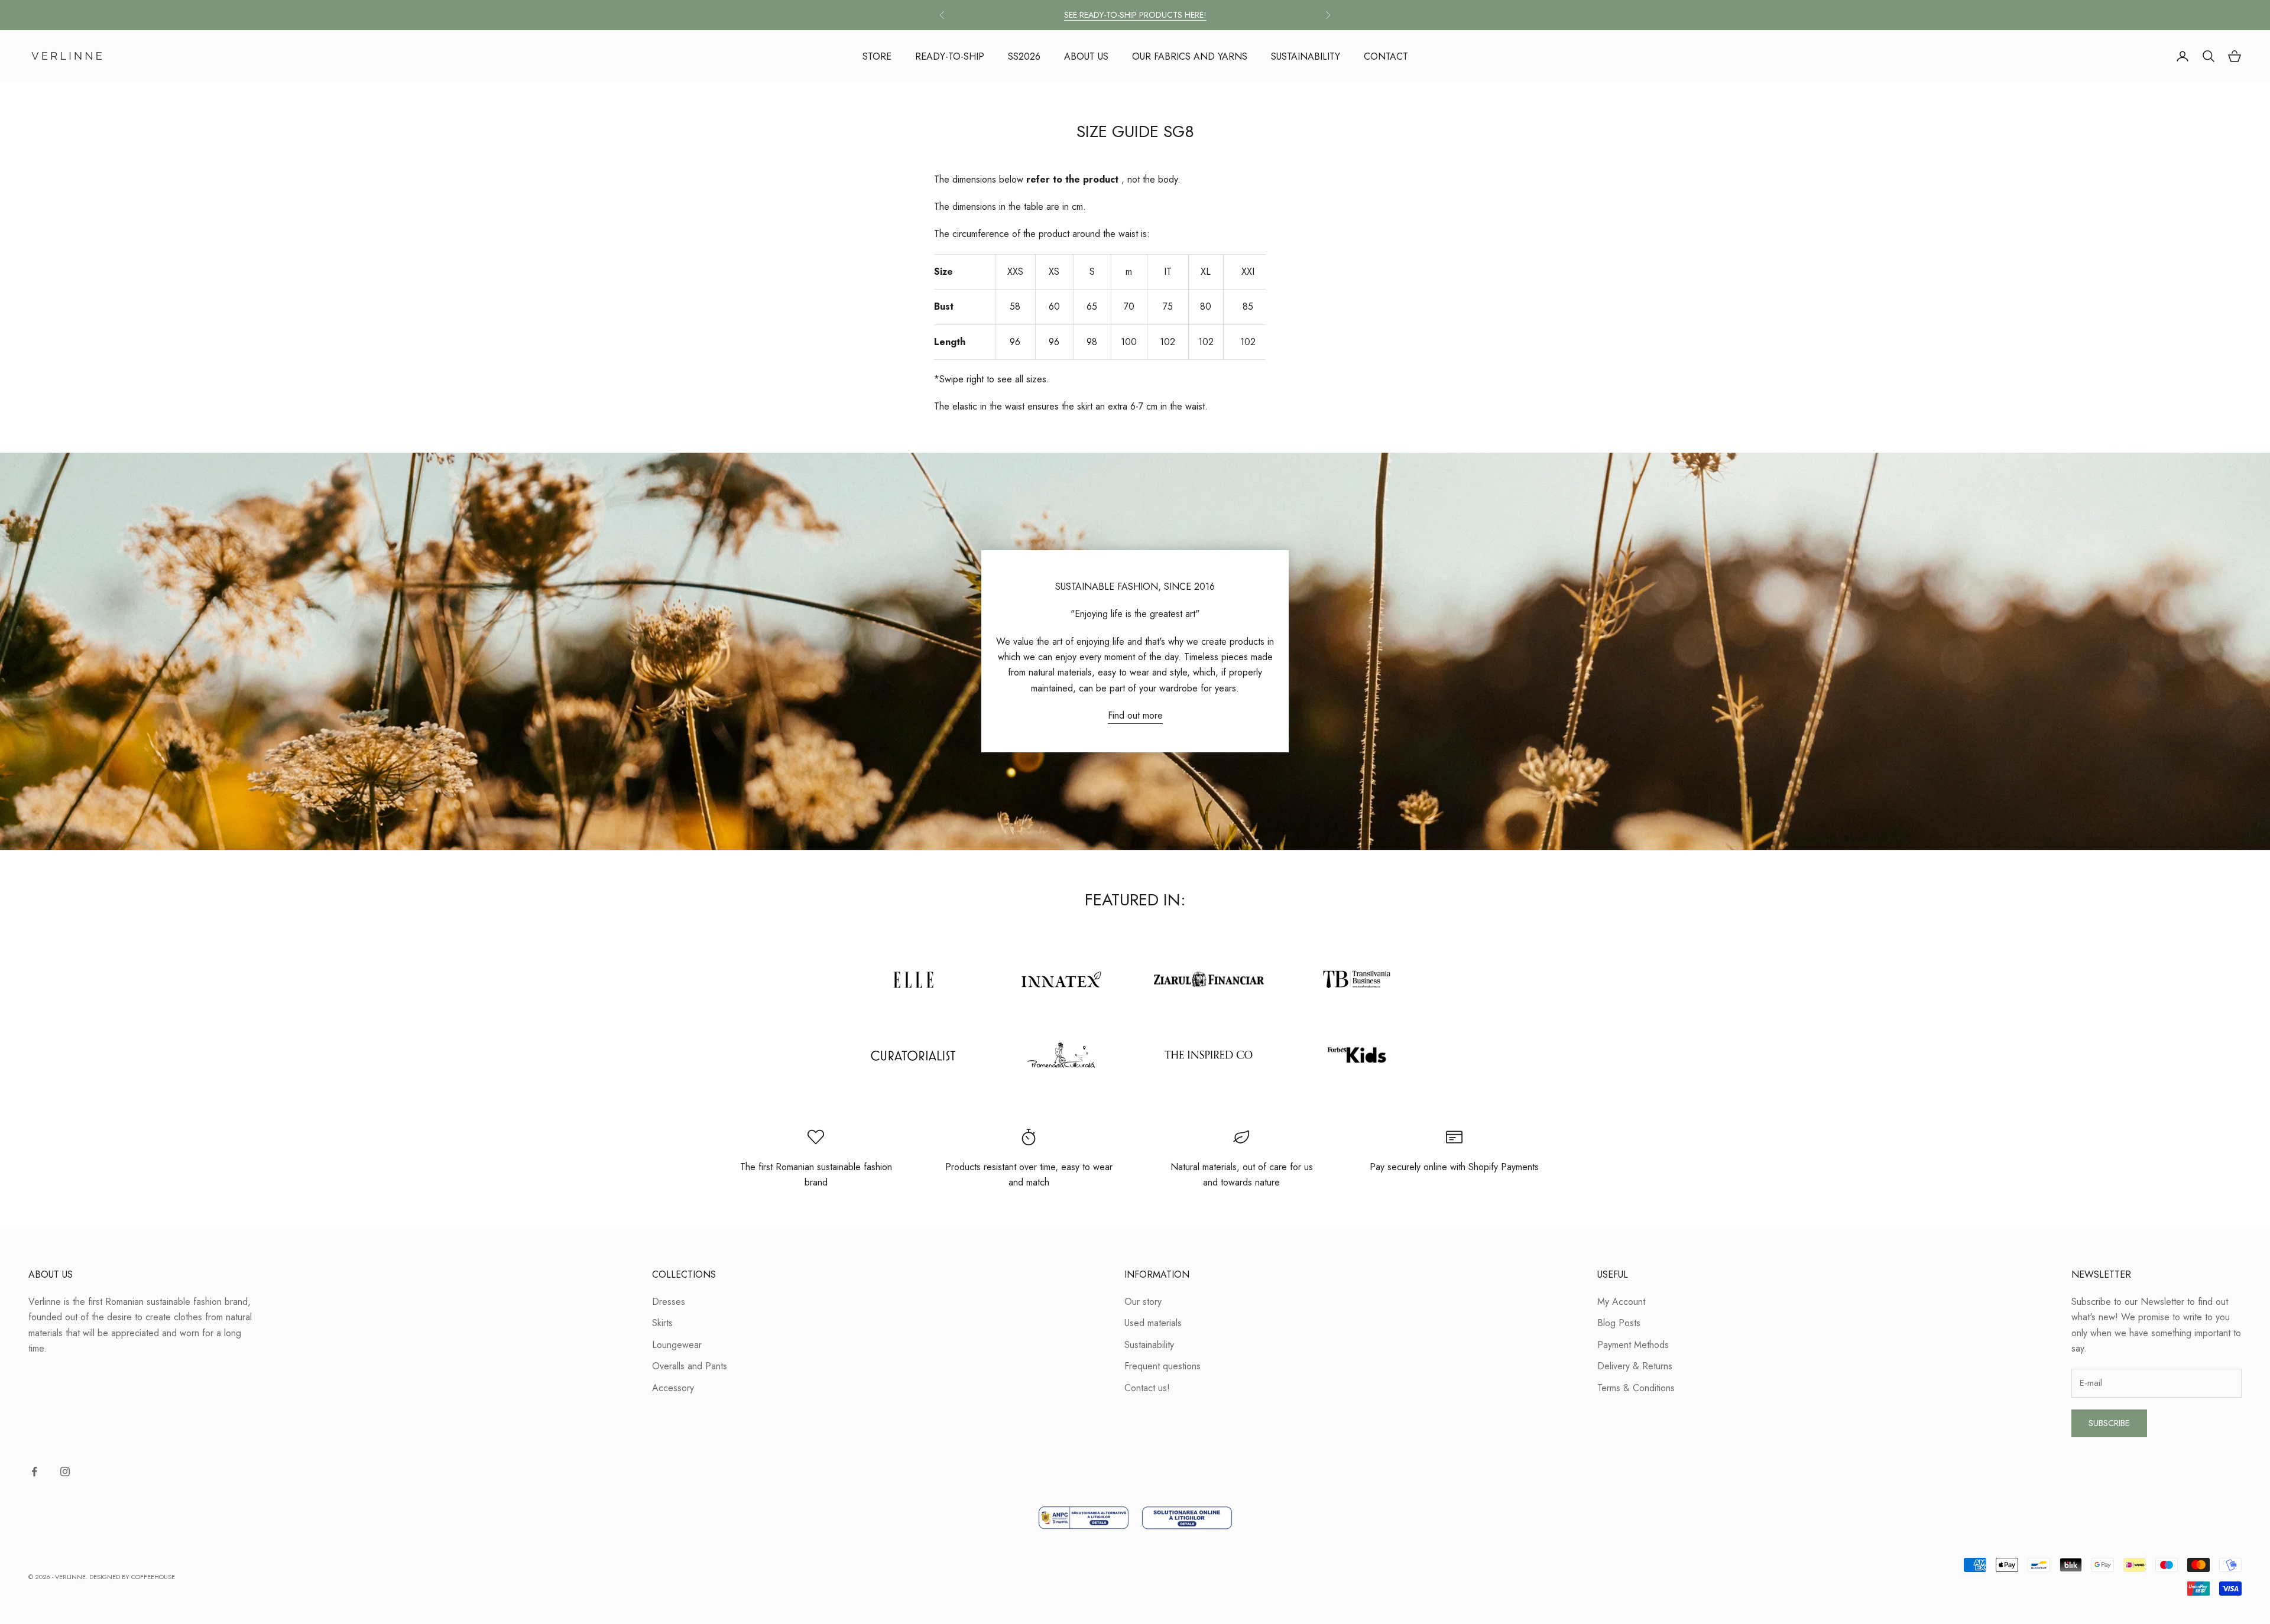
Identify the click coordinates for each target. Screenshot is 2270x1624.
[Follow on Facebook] (34, 1472)
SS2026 (1024, 56)
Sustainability (1149, 1345)
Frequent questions (1162, 1366)
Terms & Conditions (1636, 1388)
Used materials (1153, 1323)
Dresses (669, 1302)
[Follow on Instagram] (65, 1472)
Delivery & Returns (1635, 1366)
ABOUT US (1086, 56)
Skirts (662, 1323)
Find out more (1135, 715)
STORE (877, 56)
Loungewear (677, 1345)
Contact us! (1147, 1388)
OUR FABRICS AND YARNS (1190, 56)
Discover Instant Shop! (1135, 15)
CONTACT (1386, 56)
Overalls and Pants (690, 1366)
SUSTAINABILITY (1306, 56)
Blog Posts (1619, 1323)
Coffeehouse (153, 1577)
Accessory (673, 1388)
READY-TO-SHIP (950, 56)
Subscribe (2109, 1423)
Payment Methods (1633, 1345)
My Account (1621, 1302)
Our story (1143, 1302)
